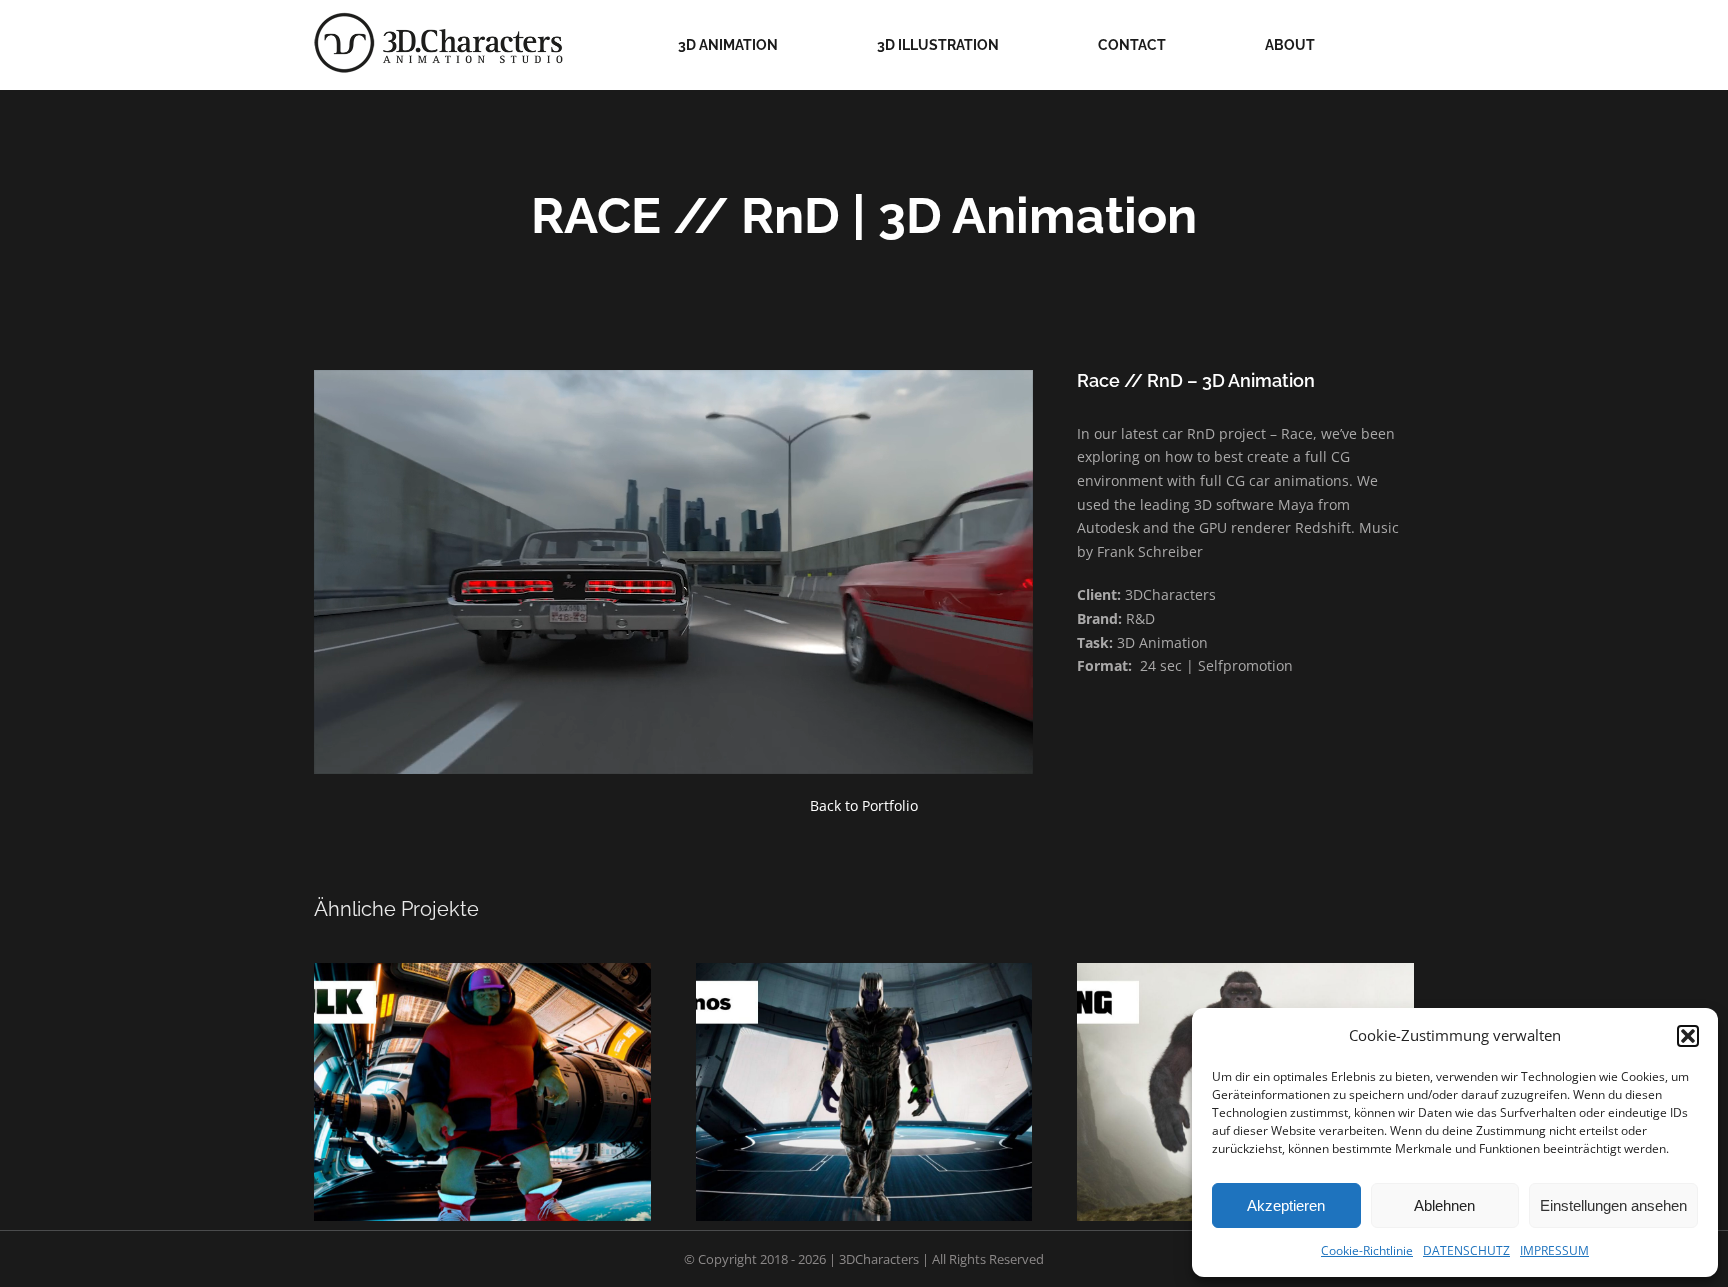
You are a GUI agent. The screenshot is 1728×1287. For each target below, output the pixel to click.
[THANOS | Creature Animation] (864, 1092)
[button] (1688, 1036)
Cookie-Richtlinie (1367, 1250)
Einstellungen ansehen (1613, 1205)
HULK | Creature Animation (507, 1066)
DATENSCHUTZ (1466, 1250)
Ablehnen (1444, 1205)
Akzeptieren (1286, 1205)
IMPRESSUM (1554, 1250)
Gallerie (458, 1066)
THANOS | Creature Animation (888, 1066)
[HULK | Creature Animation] (482, 1092)
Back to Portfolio (864, 805)
